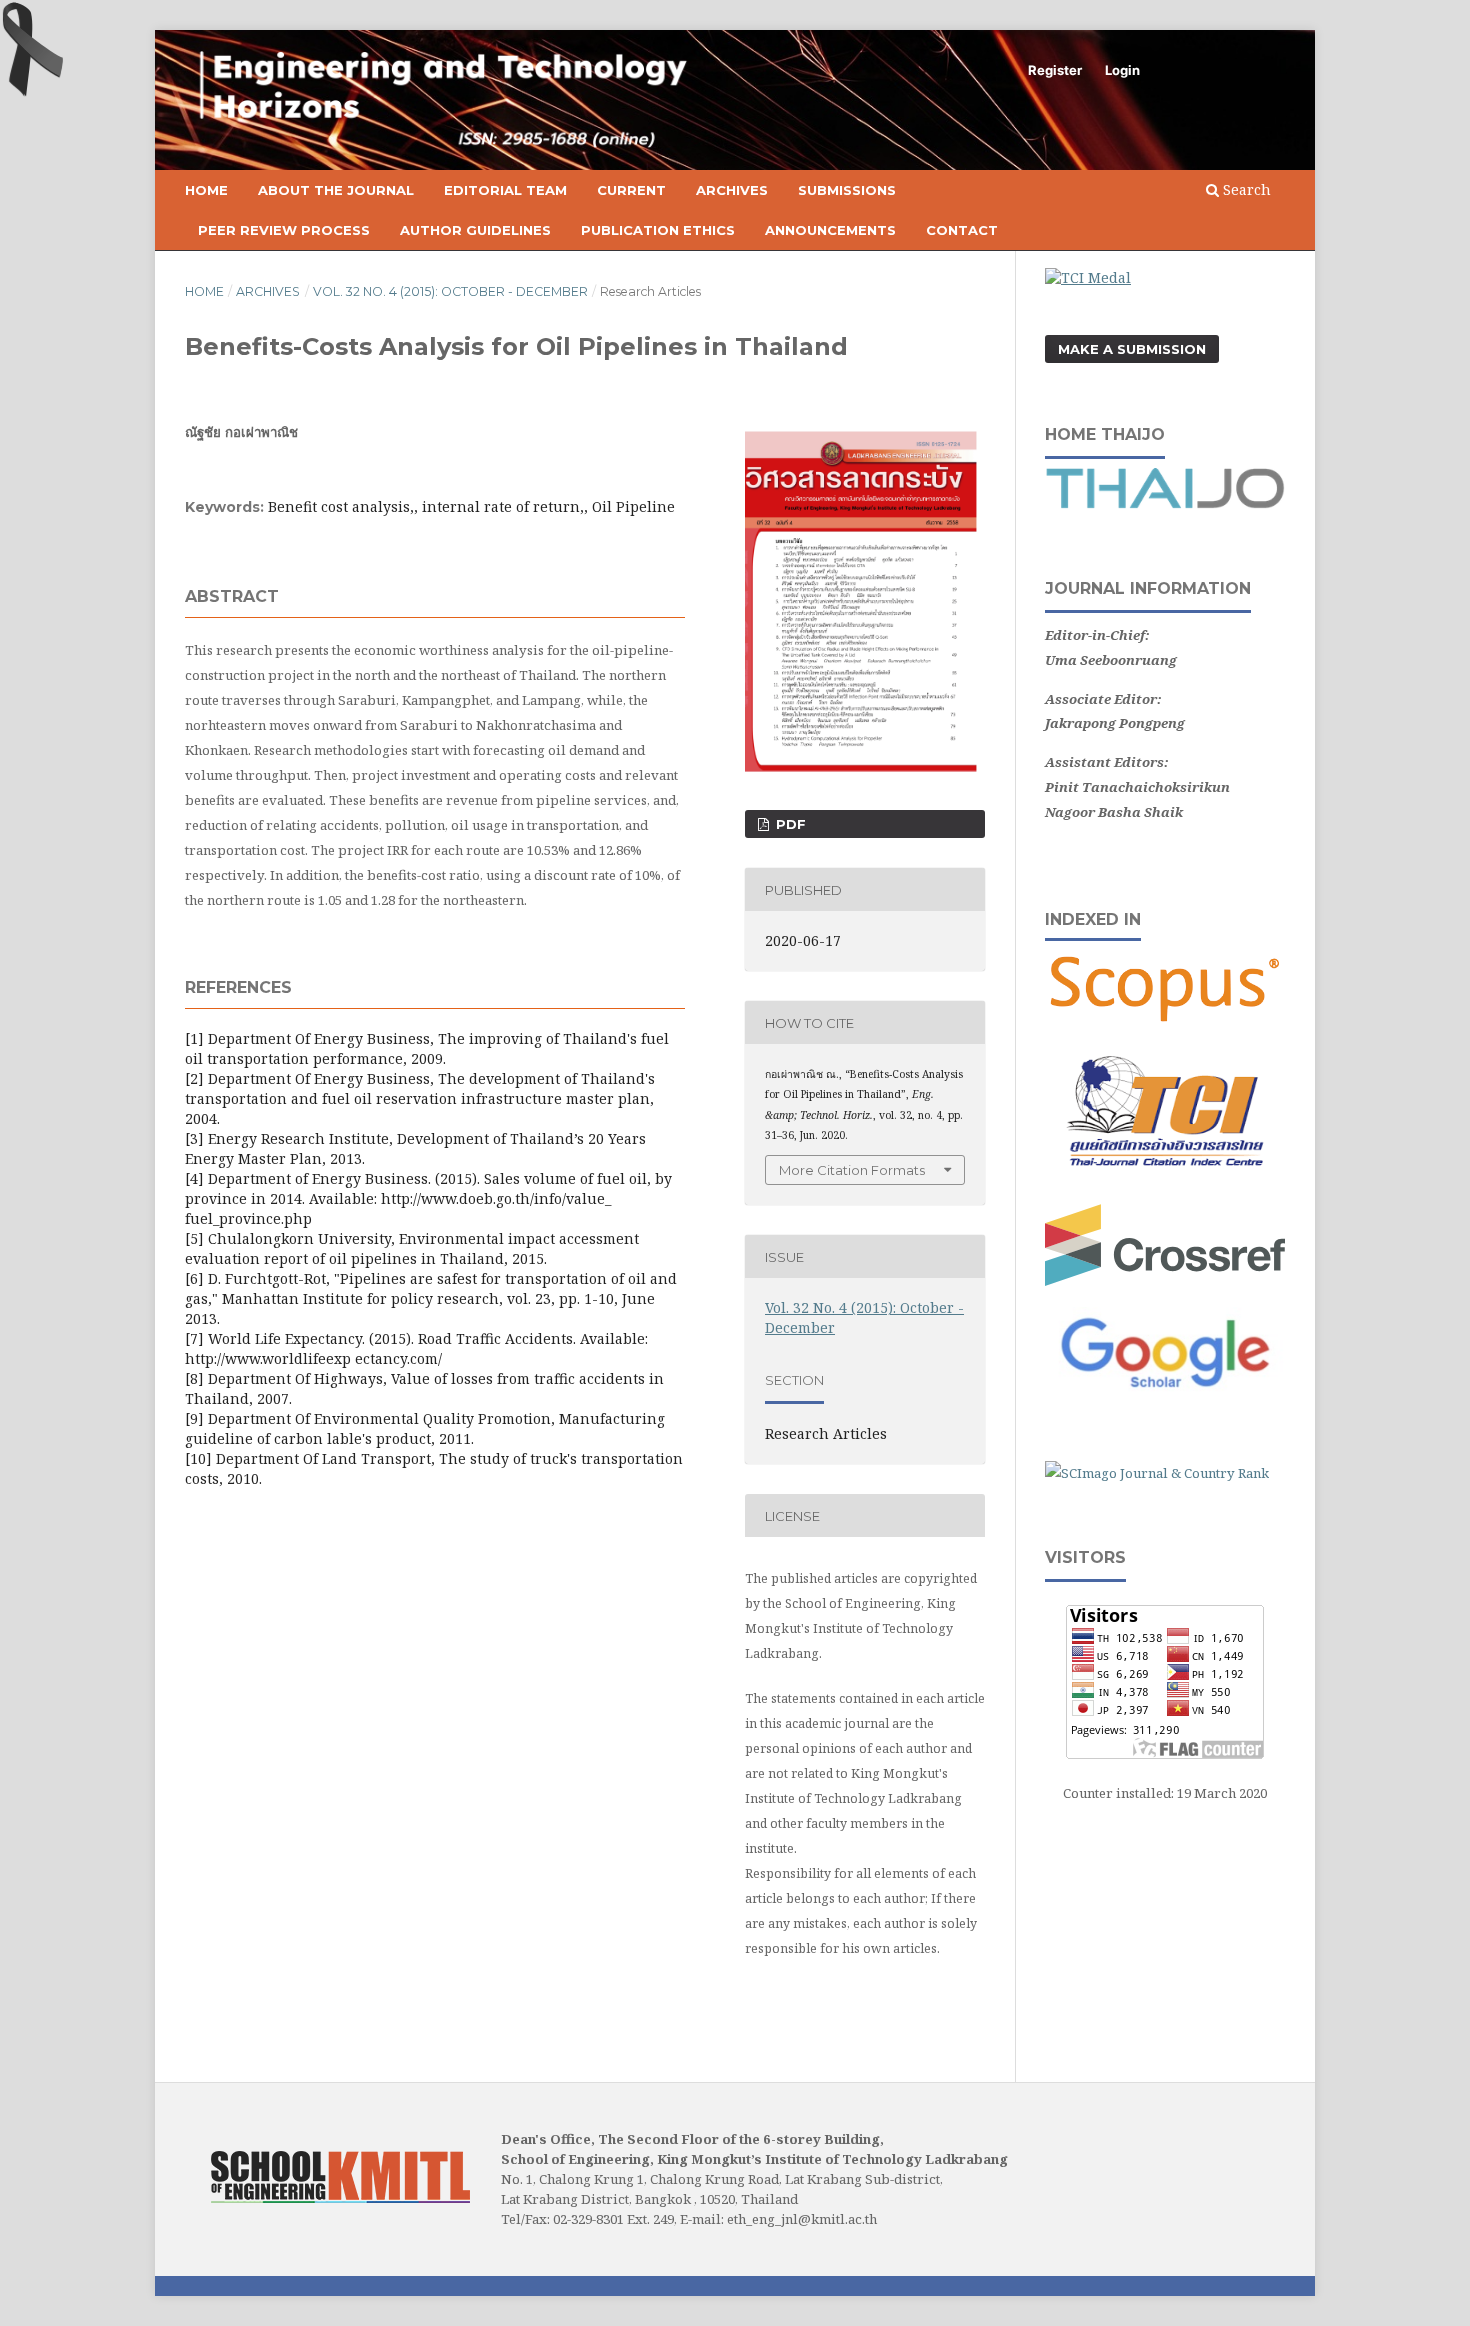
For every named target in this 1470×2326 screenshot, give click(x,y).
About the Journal (336, 190)
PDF (789, 824)
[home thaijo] (1165, 504)
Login (1122, 70)
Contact (962, 230)
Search (1245, 189)
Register (1055, 70)
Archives (732, 190)
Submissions (847, 190)
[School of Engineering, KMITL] (340, 2197)
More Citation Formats (852, 1170)
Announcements (830, 230)
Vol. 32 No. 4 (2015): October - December (450, 291)
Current (631, 190)
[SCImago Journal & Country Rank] (1157, 1473)
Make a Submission (1132, 349)
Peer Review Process (284, 230)
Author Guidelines (475, 230)
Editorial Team (505, 190)
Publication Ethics (658, 230)
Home (206, 190)
